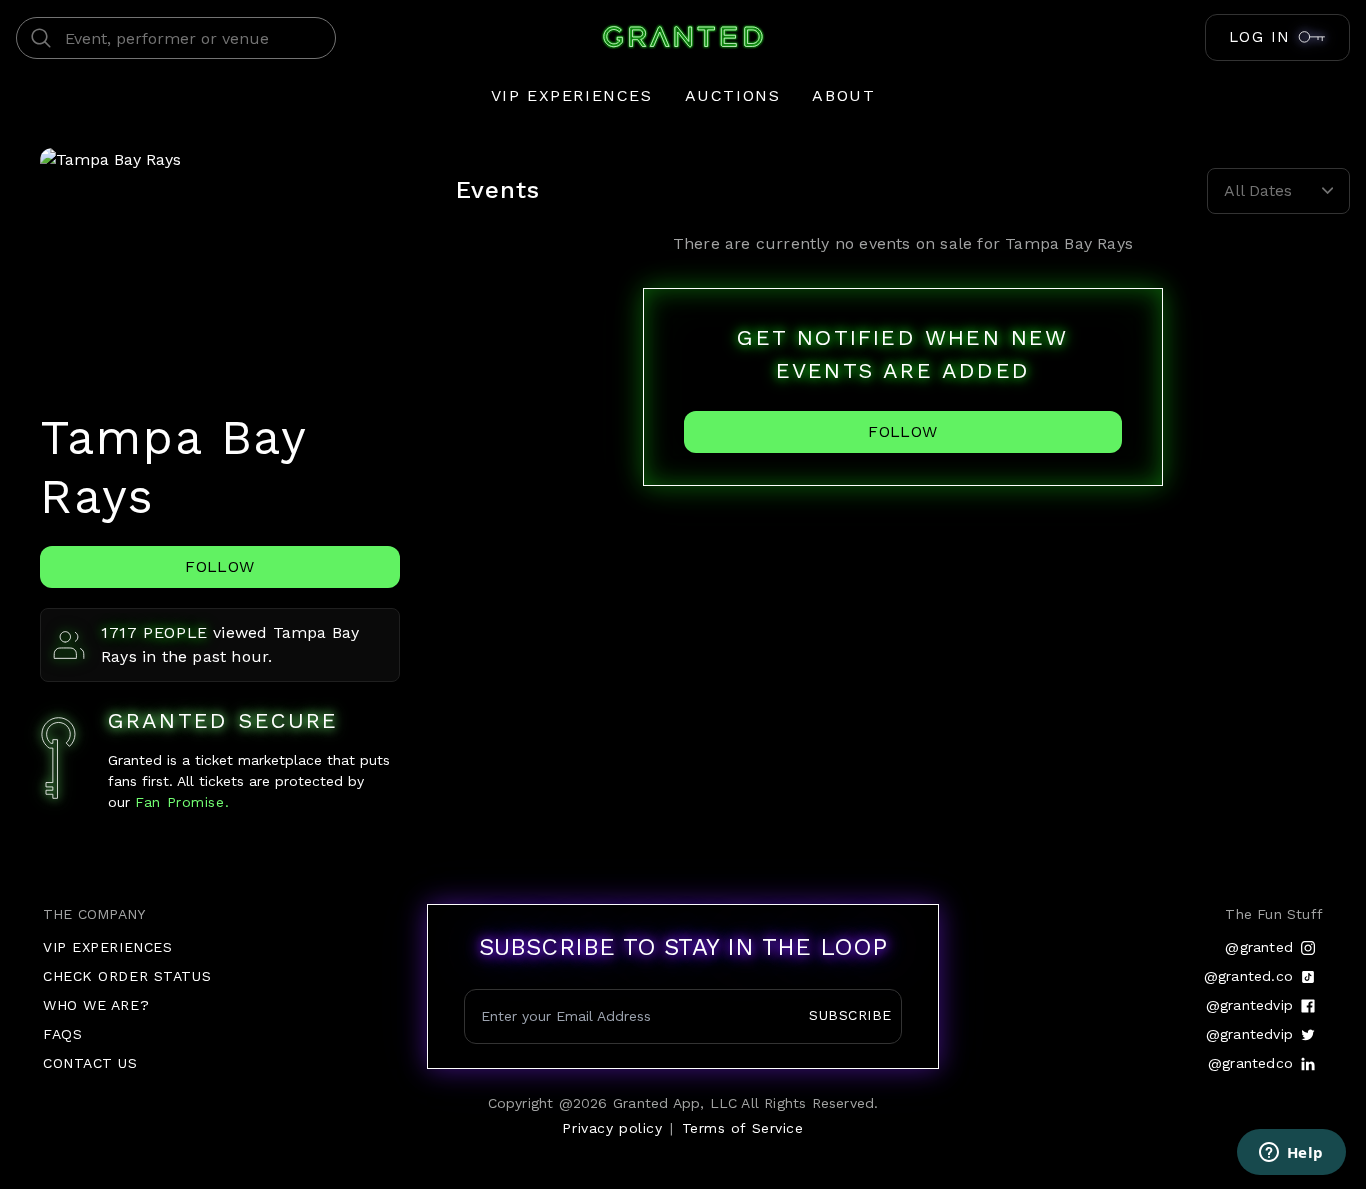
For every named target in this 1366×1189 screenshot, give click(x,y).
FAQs (62, 1034)
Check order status (127, 976)
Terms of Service (743, 1128)
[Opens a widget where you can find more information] (1291, 1154)
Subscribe (850, 1015)
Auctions (733, 95)
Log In (1260, 37)
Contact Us (90, 1063)
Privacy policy (612, 1128)
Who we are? (96, 1005)
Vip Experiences (572, 95)
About (843, 95)
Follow (219, 566)
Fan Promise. (179, 802)
